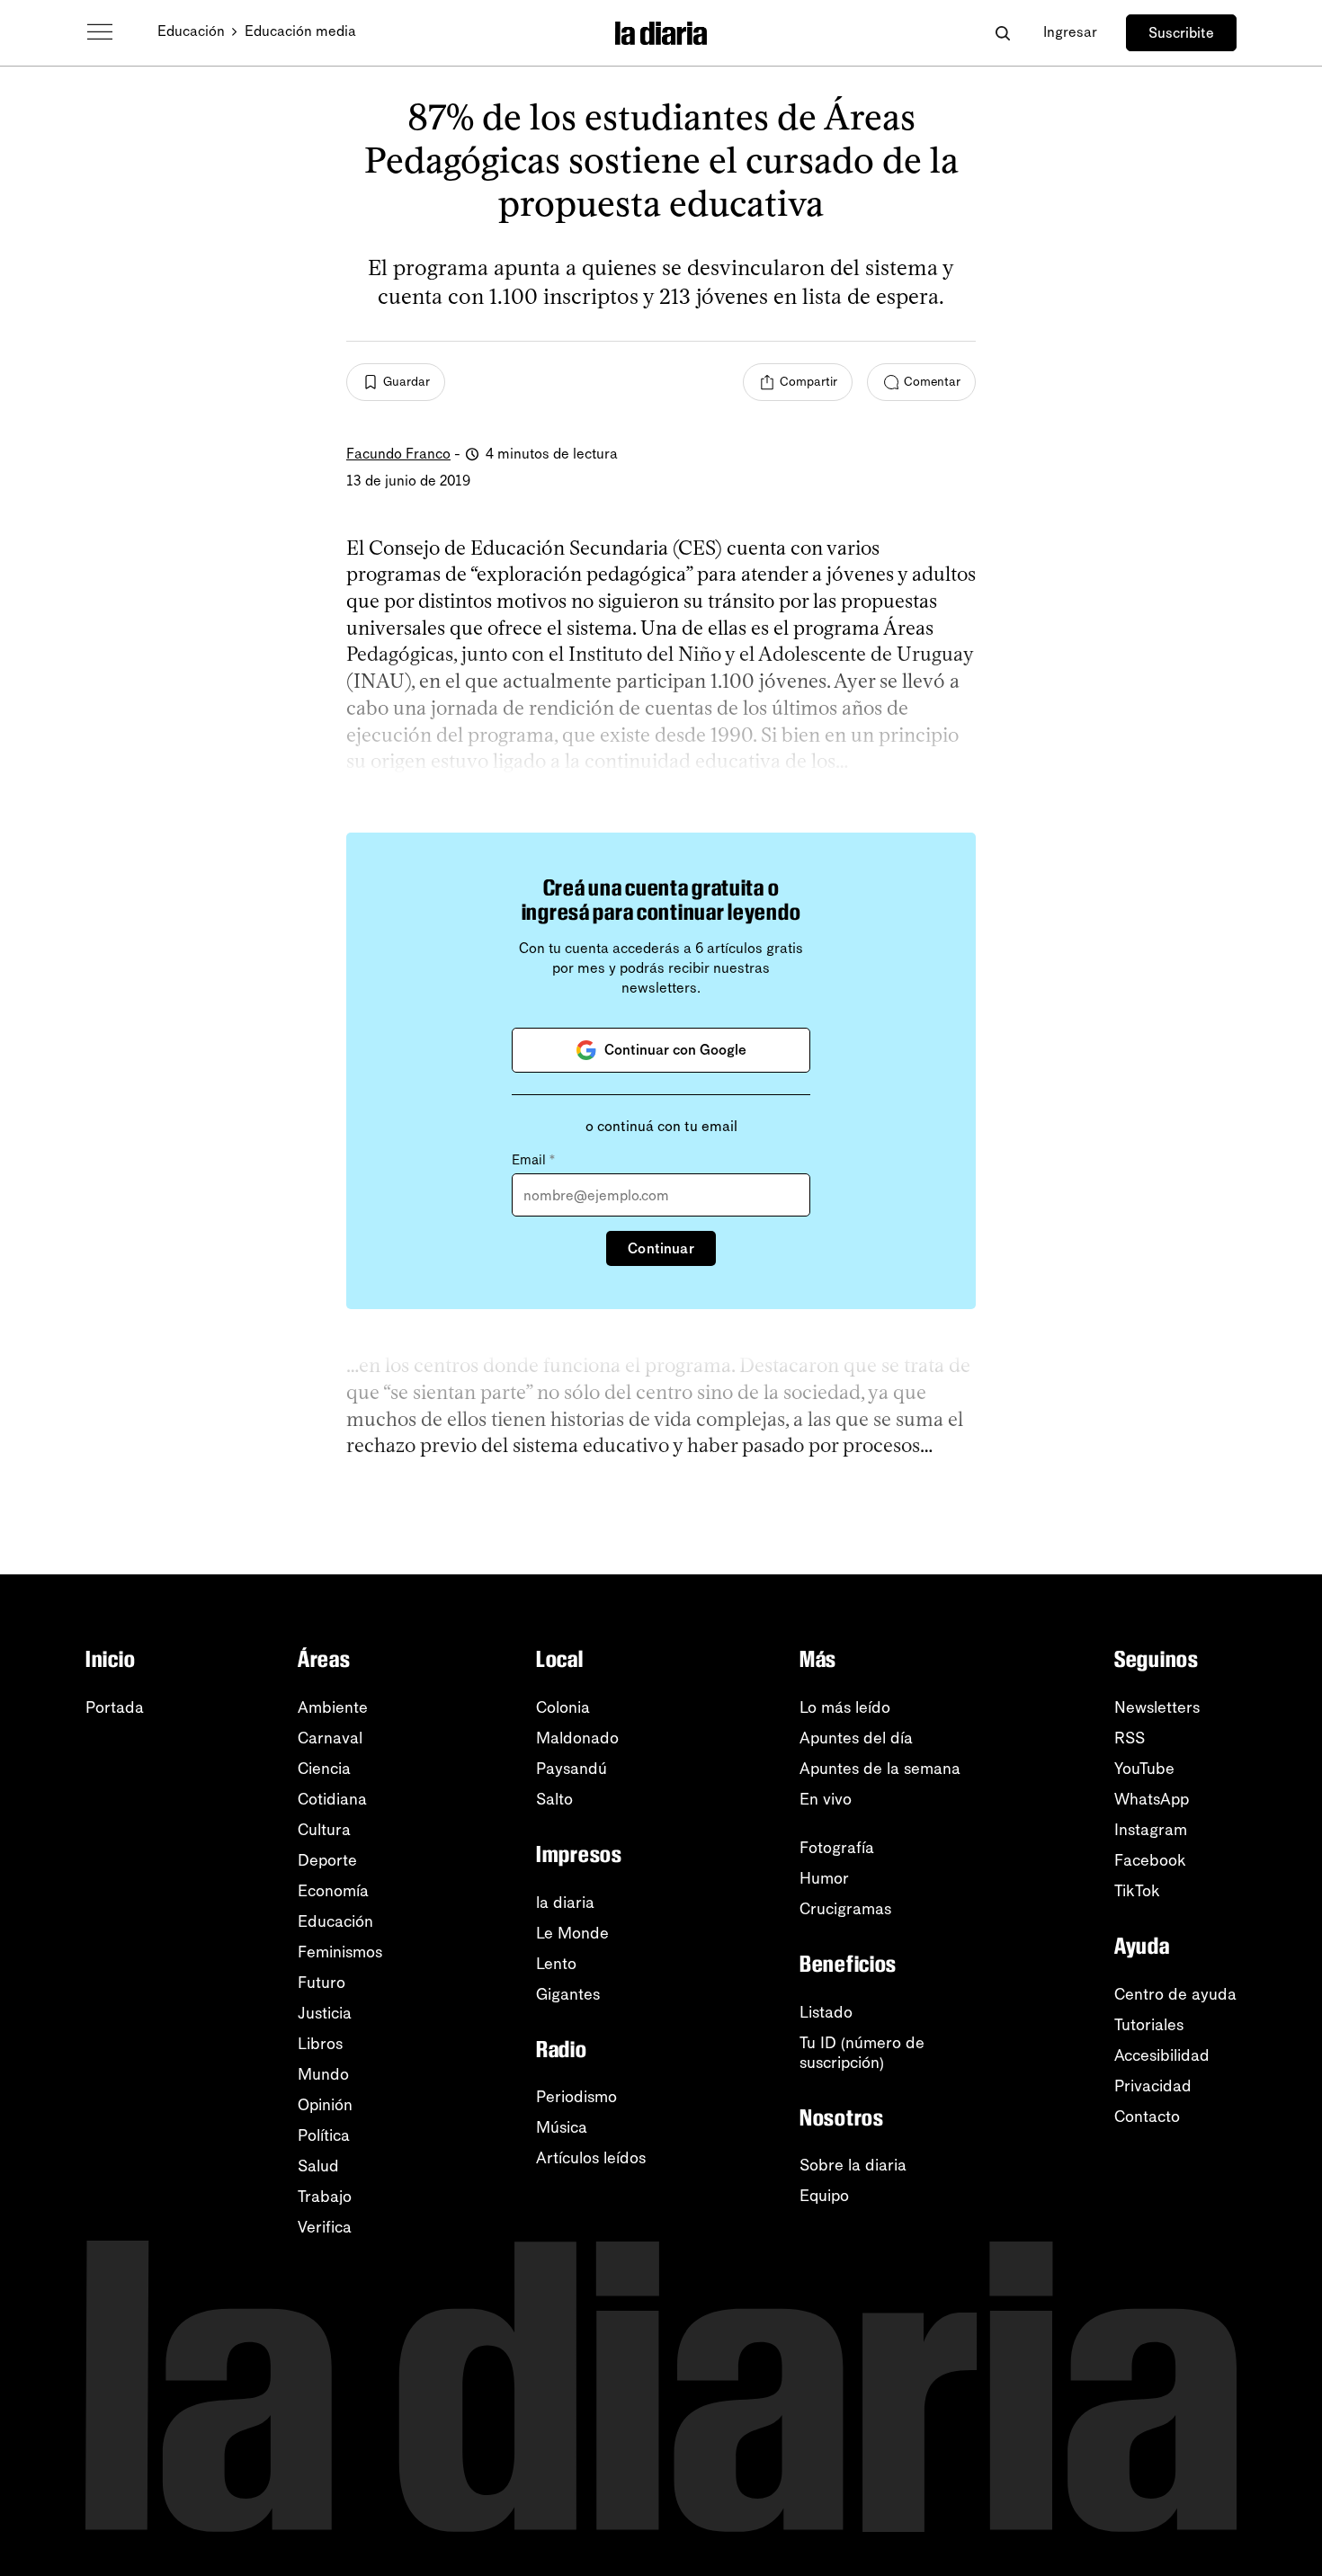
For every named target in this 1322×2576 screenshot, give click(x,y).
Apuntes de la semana (880, 1769)
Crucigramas (845, 1909)
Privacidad (1153, 2086)
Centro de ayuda (1175, 1994)
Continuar (661, 1248)
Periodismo (576, 2097)
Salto (554, 1799)
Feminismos (340, 1952)
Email (533, 1160)
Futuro (322, 1983)
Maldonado (577, 1738)
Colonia (563, 1707)
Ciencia (324, 1769)
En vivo (826, 1799)
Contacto (1147, 2117)
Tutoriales (1149, 2025)
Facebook (1150, 1860)
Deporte (327, 1860)
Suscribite (1181, 33)
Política (324, 2135)
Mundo (323, 2074)
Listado (826, 2012)
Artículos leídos (591, 2158)
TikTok (1137, 1891)
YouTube (1144, 1769)
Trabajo (325, 2197)
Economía (333, 1891)
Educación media (300, 31)
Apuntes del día (856, 1738)
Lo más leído (845, 1707)
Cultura (324, 1830)
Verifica (325, 2227)
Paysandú (572, 1769)
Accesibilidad (1162, 2055)
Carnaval (330, 1738)
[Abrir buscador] (1002, 33)
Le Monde (572, 1933)
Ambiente (333, 1707)
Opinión (325, 2105)
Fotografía (837, 1848)
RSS (1130, 1738)
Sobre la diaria (853, 2165)
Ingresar (1070, 32)
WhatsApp (1152, 1799)
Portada (115, 1707)
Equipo (824, 2196)
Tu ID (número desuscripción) (862, 2053)
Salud (318, 2166)
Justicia (325, 2013)
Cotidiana (332, 1799)
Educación (191, 31)
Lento (556, 1964)
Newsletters (1157, 1707)
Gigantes (568, 1994)
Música (562, 2127)
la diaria (565, 1903)
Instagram (1151, 1830)
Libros (320, 2044)
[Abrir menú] (100, 32)
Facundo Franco (398, 454)
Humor (824, 1878)
